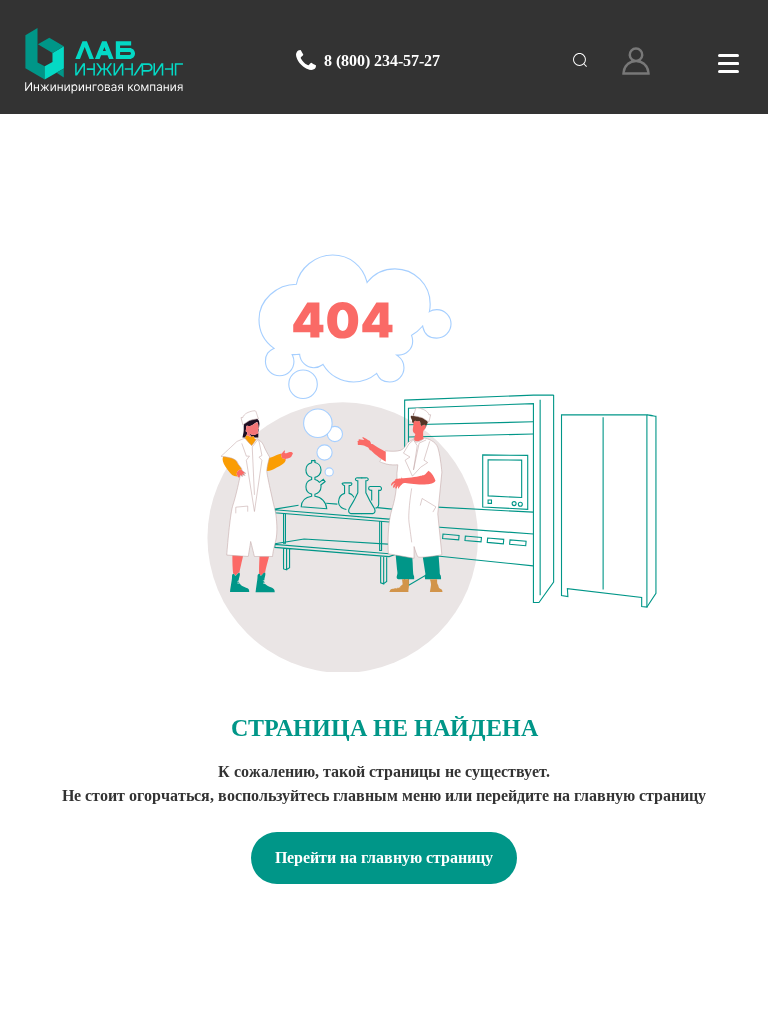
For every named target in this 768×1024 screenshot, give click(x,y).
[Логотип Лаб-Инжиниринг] (104, 61)
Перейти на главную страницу (384, 857)
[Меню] (728, 61)
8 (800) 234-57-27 (382, 60)
